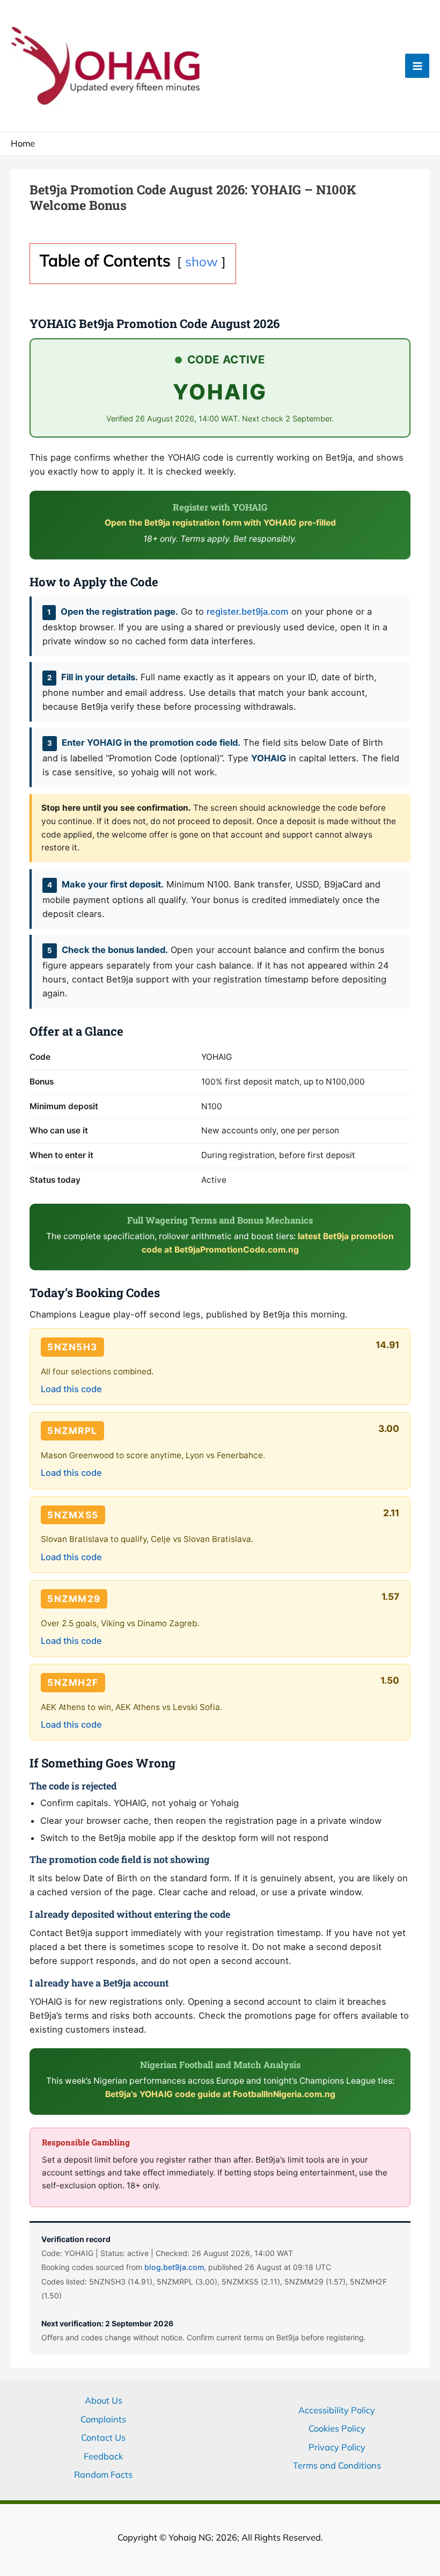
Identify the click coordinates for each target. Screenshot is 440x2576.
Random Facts (103, 2475)
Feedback (103, 2456)
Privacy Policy (337, 2447)
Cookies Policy (337, 2428)
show (201, 261)
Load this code (71, 1389)
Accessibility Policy (337, 2410)
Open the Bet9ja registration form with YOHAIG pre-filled (220, 523)
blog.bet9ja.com (174, 2267)
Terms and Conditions (337, 2465)
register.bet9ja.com (248, 612)
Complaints (103, 2419)
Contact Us (103, 2437)
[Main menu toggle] (417, 66)
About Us (104, 2400)
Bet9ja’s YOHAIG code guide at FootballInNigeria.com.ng (220, 2094)
